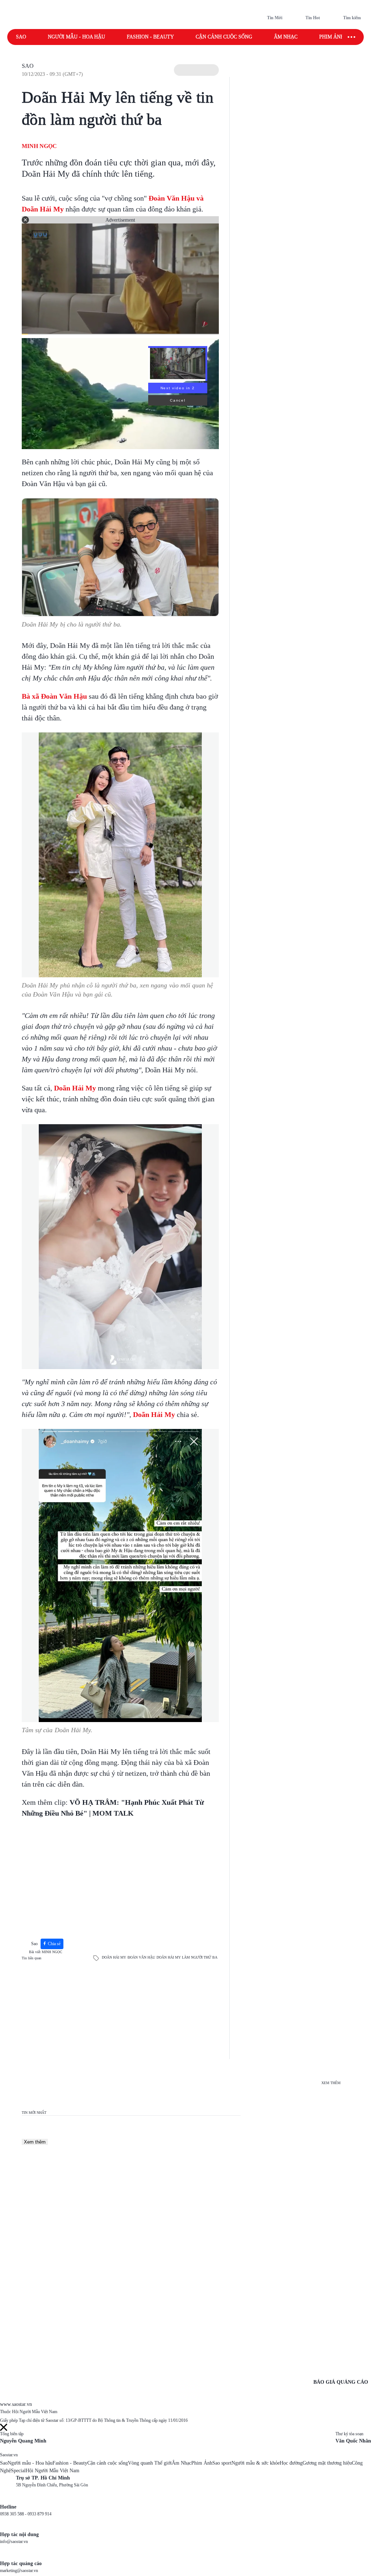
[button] (196, 70)
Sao (21, 37)
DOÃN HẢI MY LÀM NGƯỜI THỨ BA (187, 1957)
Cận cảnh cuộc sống (224, 37)
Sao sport (222, 2463)
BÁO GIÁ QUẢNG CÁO (341, 2382)
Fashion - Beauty (150, 37)
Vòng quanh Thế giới (150, 2463)
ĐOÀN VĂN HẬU (141, 1957)
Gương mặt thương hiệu (327, 2463)
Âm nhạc (286, 37)
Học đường (291, 2463)
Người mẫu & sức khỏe (256, 2463)
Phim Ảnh (202, 2463)
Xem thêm (35, 2142)
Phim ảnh (332, 37)
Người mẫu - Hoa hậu (76, 37)
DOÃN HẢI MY (114, 1957)
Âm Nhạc (182, 2463)
